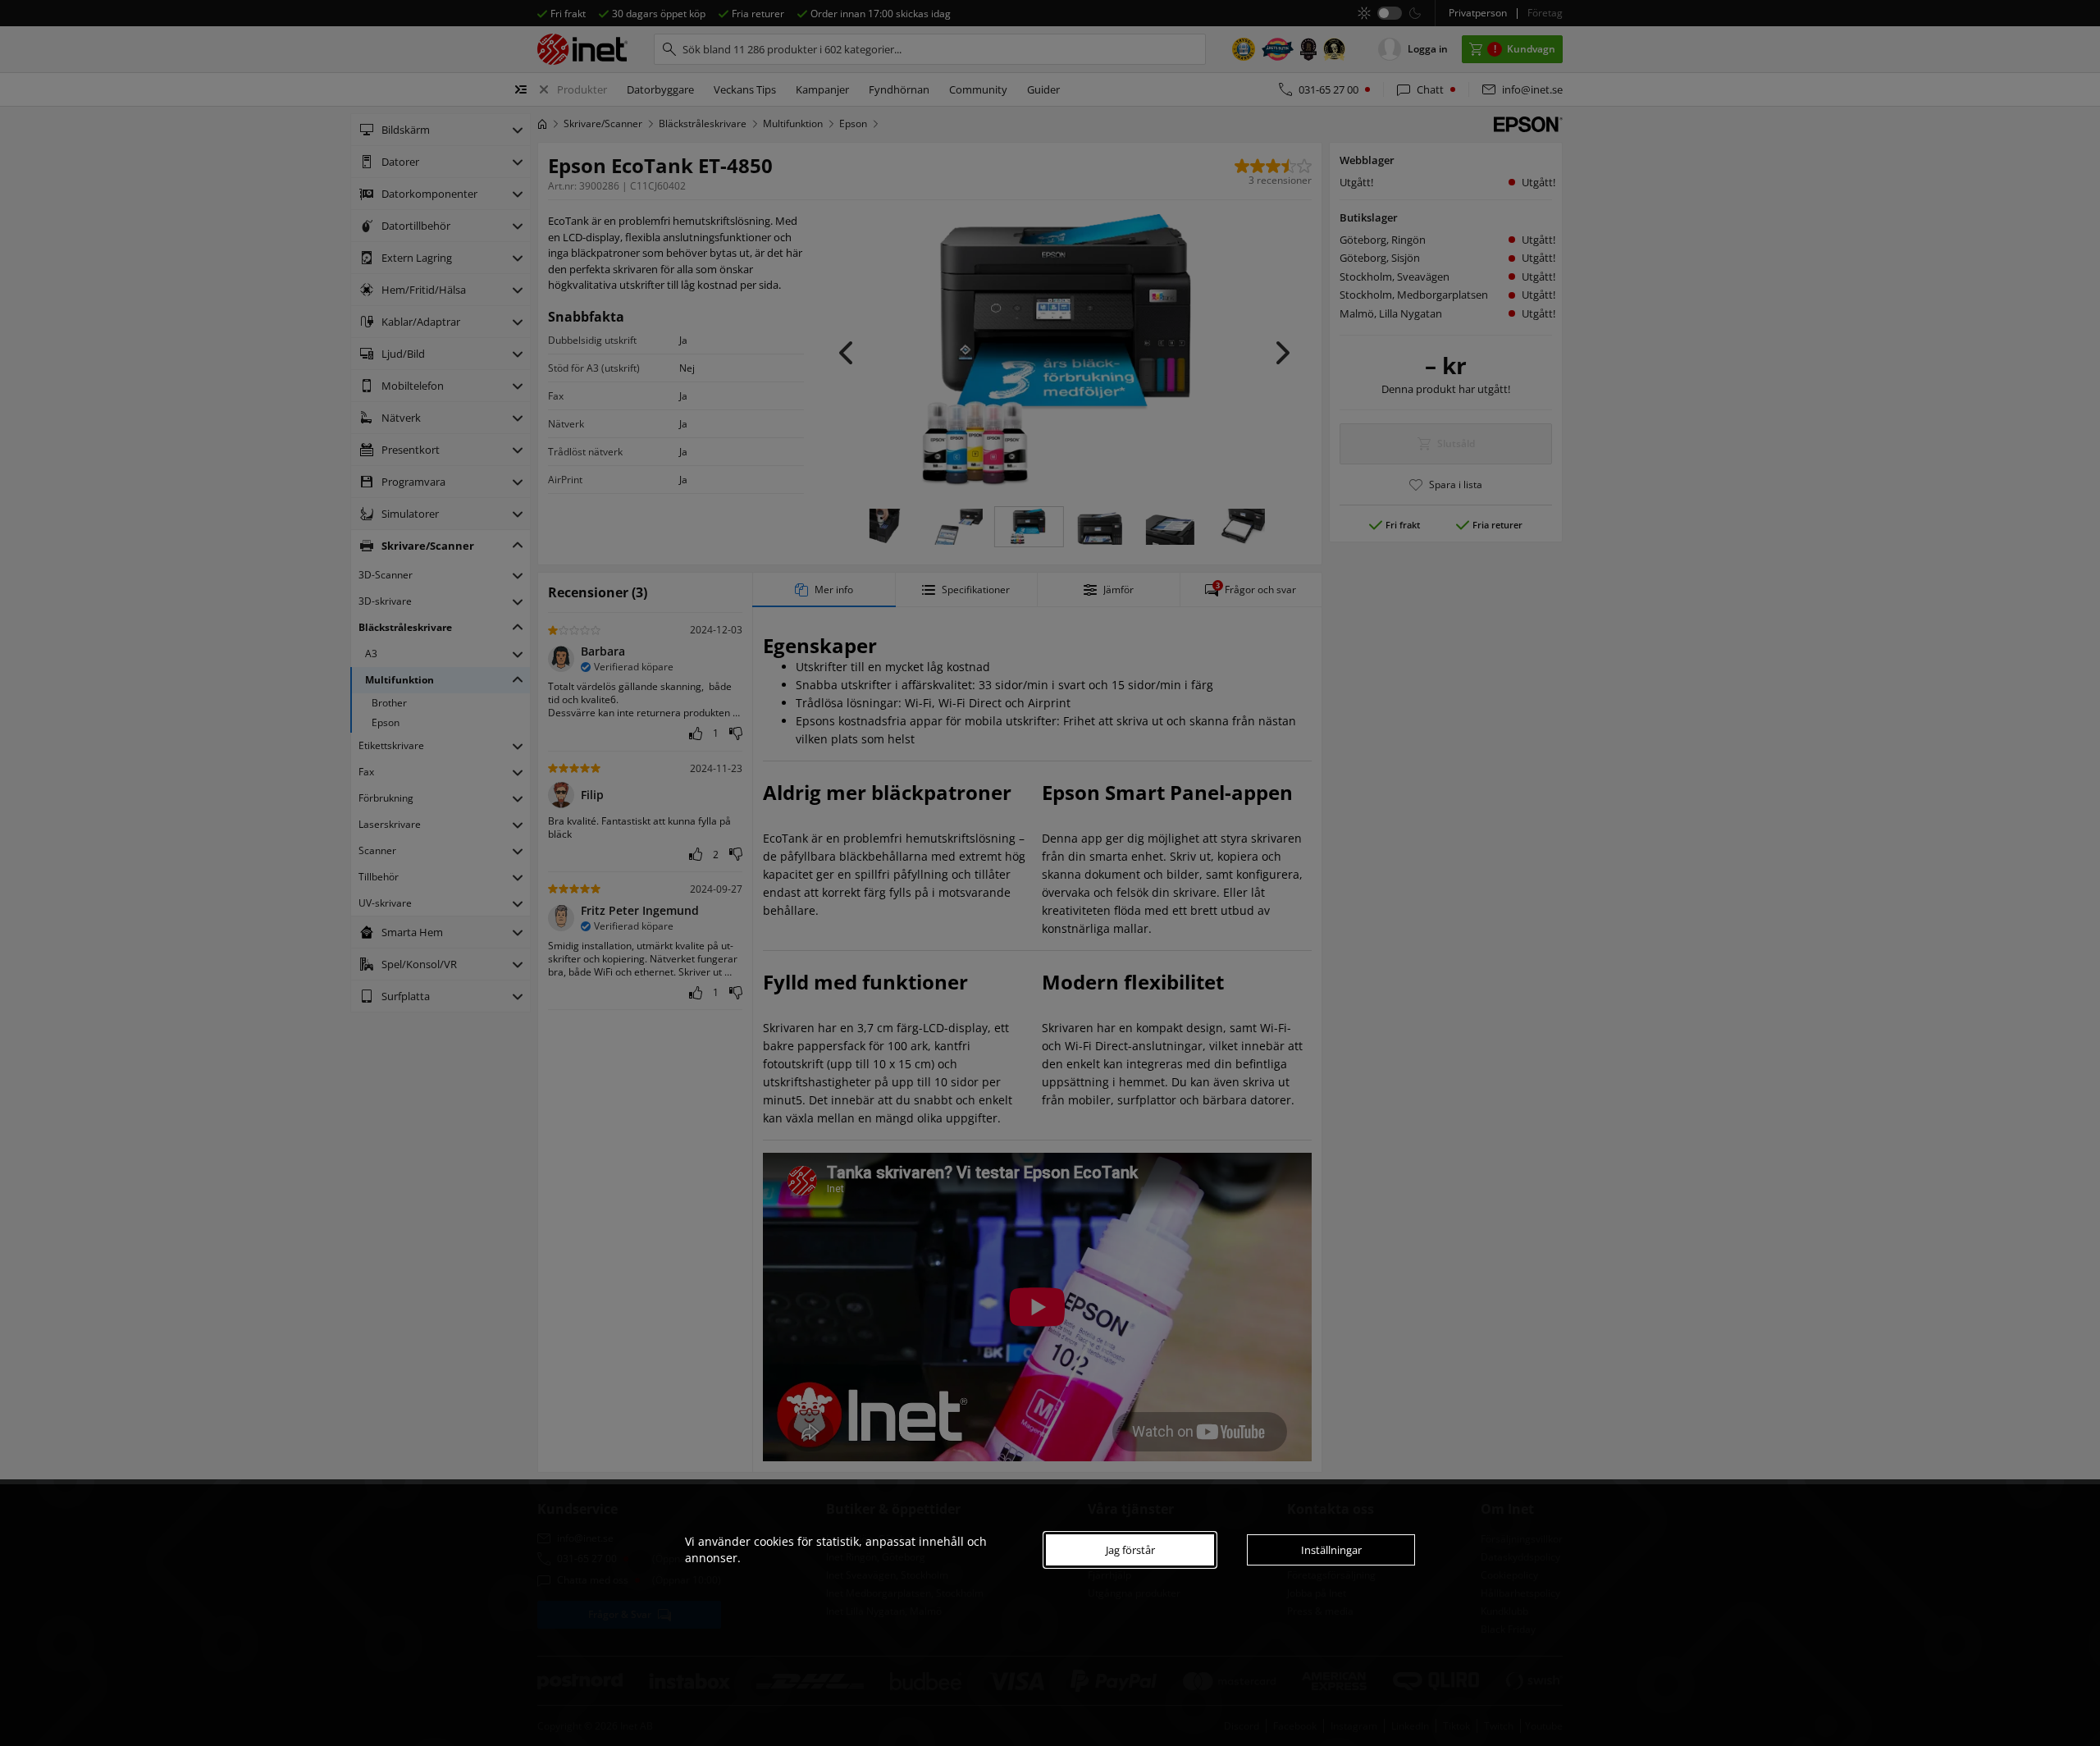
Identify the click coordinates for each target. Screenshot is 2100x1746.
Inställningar (1331, 1550)
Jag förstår (1130, 1550)
